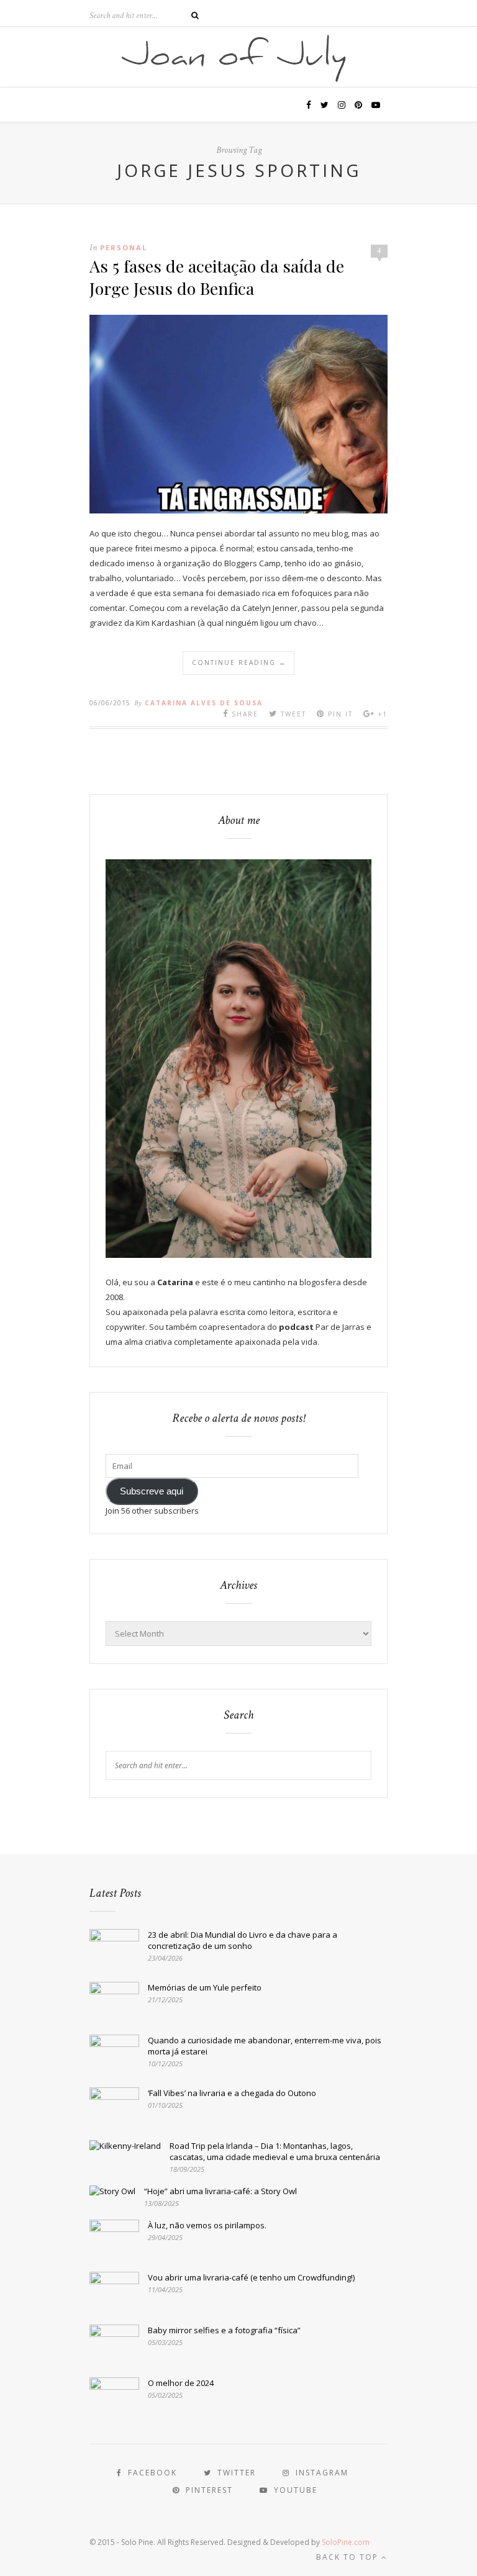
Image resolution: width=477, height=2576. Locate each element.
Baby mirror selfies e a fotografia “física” (224, 2330)
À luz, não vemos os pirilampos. (207, 2225)
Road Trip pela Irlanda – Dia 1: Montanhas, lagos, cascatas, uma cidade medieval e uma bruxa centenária (275, 2151)
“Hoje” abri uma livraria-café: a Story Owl (220, 2191)
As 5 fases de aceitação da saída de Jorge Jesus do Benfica (217, 277)
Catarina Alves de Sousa (204, 703)
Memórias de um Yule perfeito (205, 1987)
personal (124, 247)
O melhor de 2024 (181, 2383)
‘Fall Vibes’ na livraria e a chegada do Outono (232, 2093)
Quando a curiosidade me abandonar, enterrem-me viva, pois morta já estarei (265, 2046)
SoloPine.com (346, 2542)
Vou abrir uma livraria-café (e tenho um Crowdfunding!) (251, 2277)
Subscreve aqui (152, 1491)
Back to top (349, 2557)
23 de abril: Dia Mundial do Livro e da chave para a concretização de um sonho (243, 1940)
